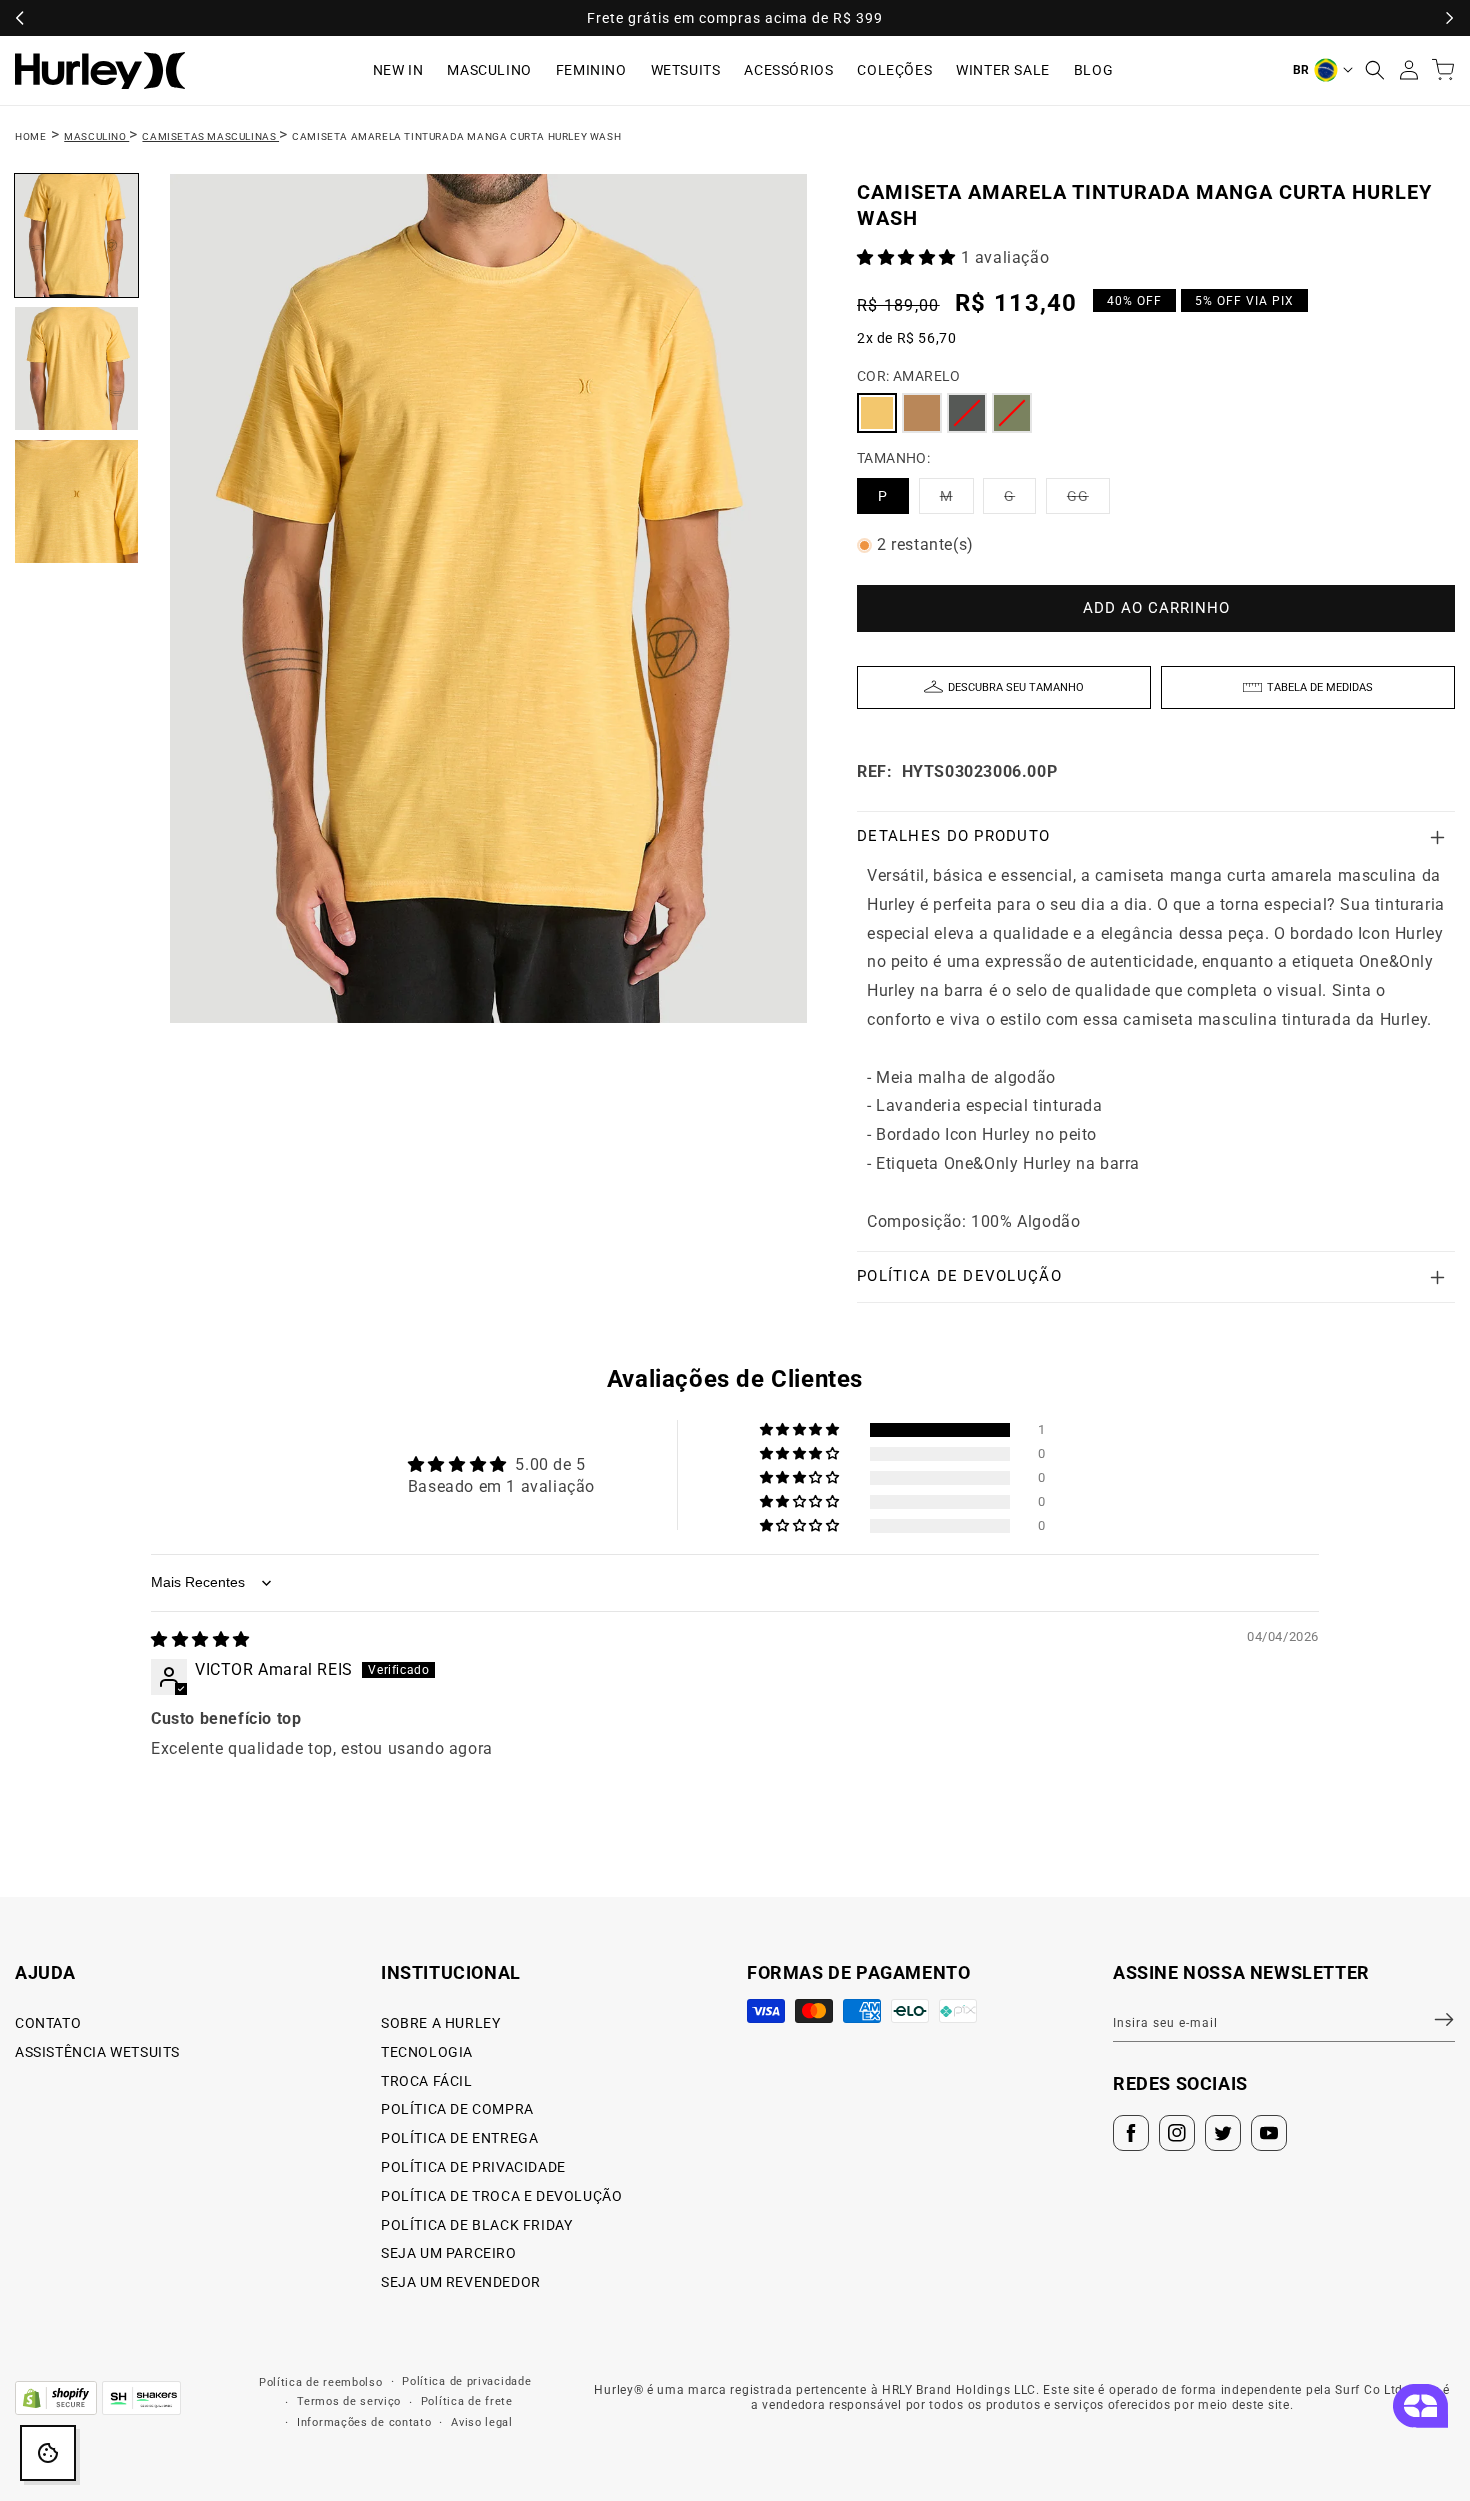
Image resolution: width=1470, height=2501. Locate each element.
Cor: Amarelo (909, 376)
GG (1088, 500)
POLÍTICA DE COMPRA (457, 2109)
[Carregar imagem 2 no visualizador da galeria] (76, 368)
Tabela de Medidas (1320, 687)
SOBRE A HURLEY (440, 2023)
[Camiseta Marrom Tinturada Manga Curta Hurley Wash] (922, 413)
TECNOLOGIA (427, 2052)
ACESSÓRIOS (788, 70)
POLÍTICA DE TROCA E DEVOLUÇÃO (501, 2196)
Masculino (96, 136)
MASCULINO (489, 70)
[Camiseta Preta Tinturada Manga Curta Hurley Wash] (967, 413)
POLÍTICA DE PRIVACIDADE (473, 2167)
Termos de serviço (349, 2401)
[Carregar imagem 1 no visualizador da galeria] (76, 235)
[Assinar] (1432, 2020)
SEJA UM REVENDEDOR (461, 2282)
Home (30, 136)
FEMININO (591, 70)
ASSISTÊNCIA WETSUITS (97, 2052)
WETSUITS (686, 70)
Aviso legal (482, 2422)
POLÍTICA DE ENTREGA (459, 2138)
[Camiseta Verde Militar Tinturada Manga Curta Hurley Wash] (1012, 413)
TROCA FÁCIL (427, 2081)
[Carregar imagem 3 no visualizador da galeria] (76, 501)
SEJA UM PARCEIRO (449, 2253)
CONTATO (48, 2023)
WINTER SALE (1003, 70)
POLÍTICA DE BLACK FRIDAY (476, 2225)
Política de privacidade (466, 2381)
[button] (1375, 70)
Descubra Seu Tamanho (1016, 687)
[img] (200, 1639)
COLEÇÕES (894, 70)
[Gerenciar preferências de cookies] (48, 2453)
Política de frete (467, 2401)
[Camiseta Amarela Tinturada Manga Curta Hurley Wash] (877, 413)
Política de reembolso (321, 2382)
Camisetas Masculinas (210, 136)
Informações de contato (364, 2422)
